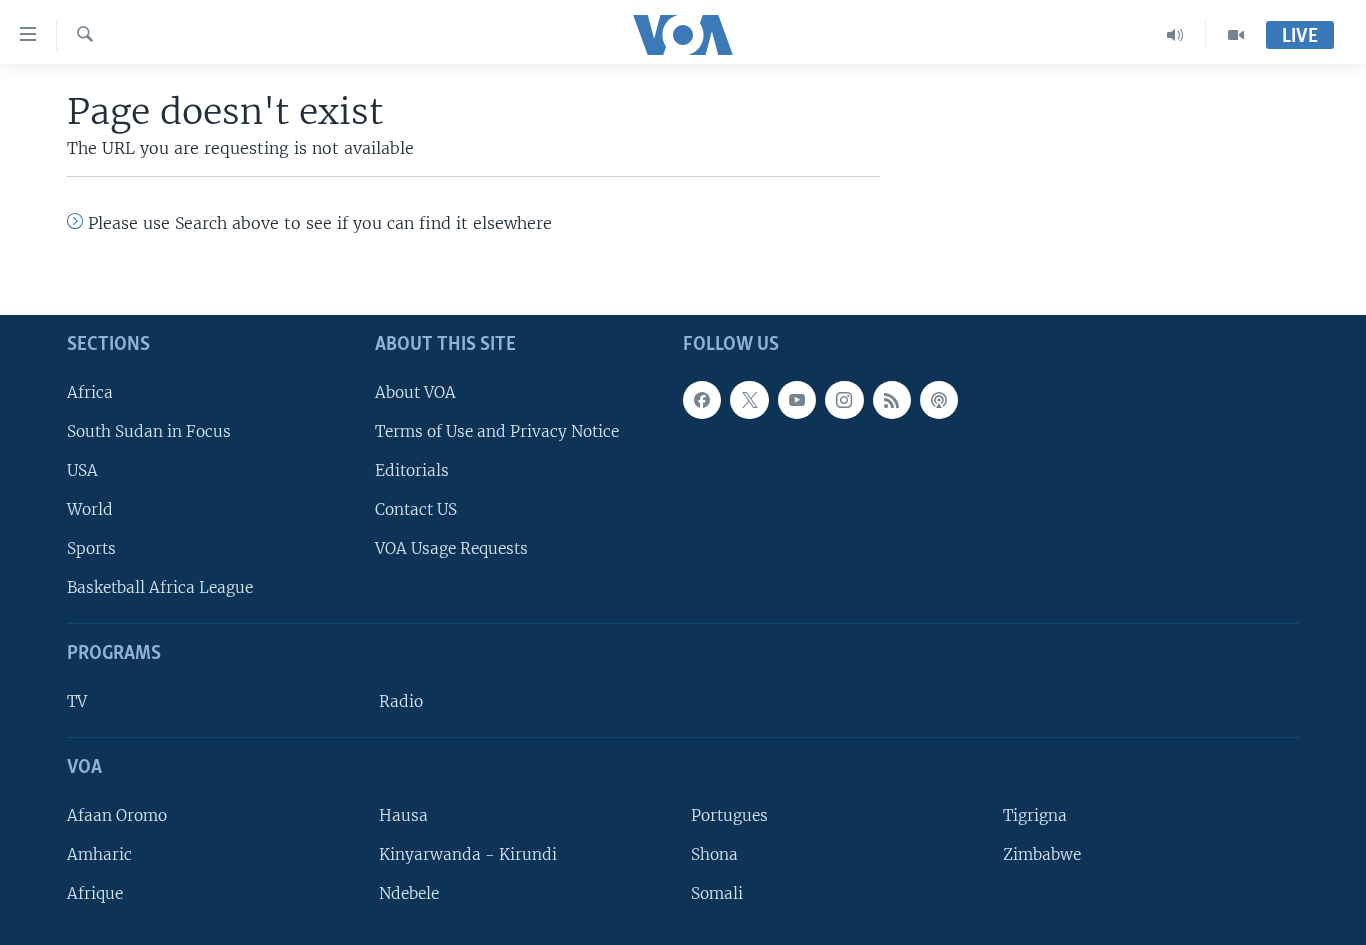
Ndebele (409, 893)
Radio (401, 701)
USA (82, 470)
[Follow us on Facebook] (702, 400)
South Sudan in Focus (149, 431)
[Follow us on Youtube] (797, 400)
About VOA (415, 392)
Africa (90, 392)
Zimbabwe (1042, 854)
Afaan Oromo (117, 815)
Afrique (95, 893)
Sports (91, 548)
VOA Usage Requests (451, 548)
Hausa (403, 815)
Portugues (729, 815)
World (90, 509)
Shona (714, 854)
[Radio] (1175, 35)
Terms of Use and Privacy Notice (497, 431)
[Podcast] (939, 400)
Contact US (416, 509)
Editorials (412, 470)
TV (77, 701)
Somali (717, 893)
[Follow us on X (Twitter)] (749, 400)
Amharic (99, 854)
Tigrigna (1035, 815)
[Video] (1236, 35)
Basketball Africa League (160, 587)
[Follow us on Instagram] (844, 400)
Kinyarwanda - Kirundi (468, 854)
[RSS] (892, 400)
